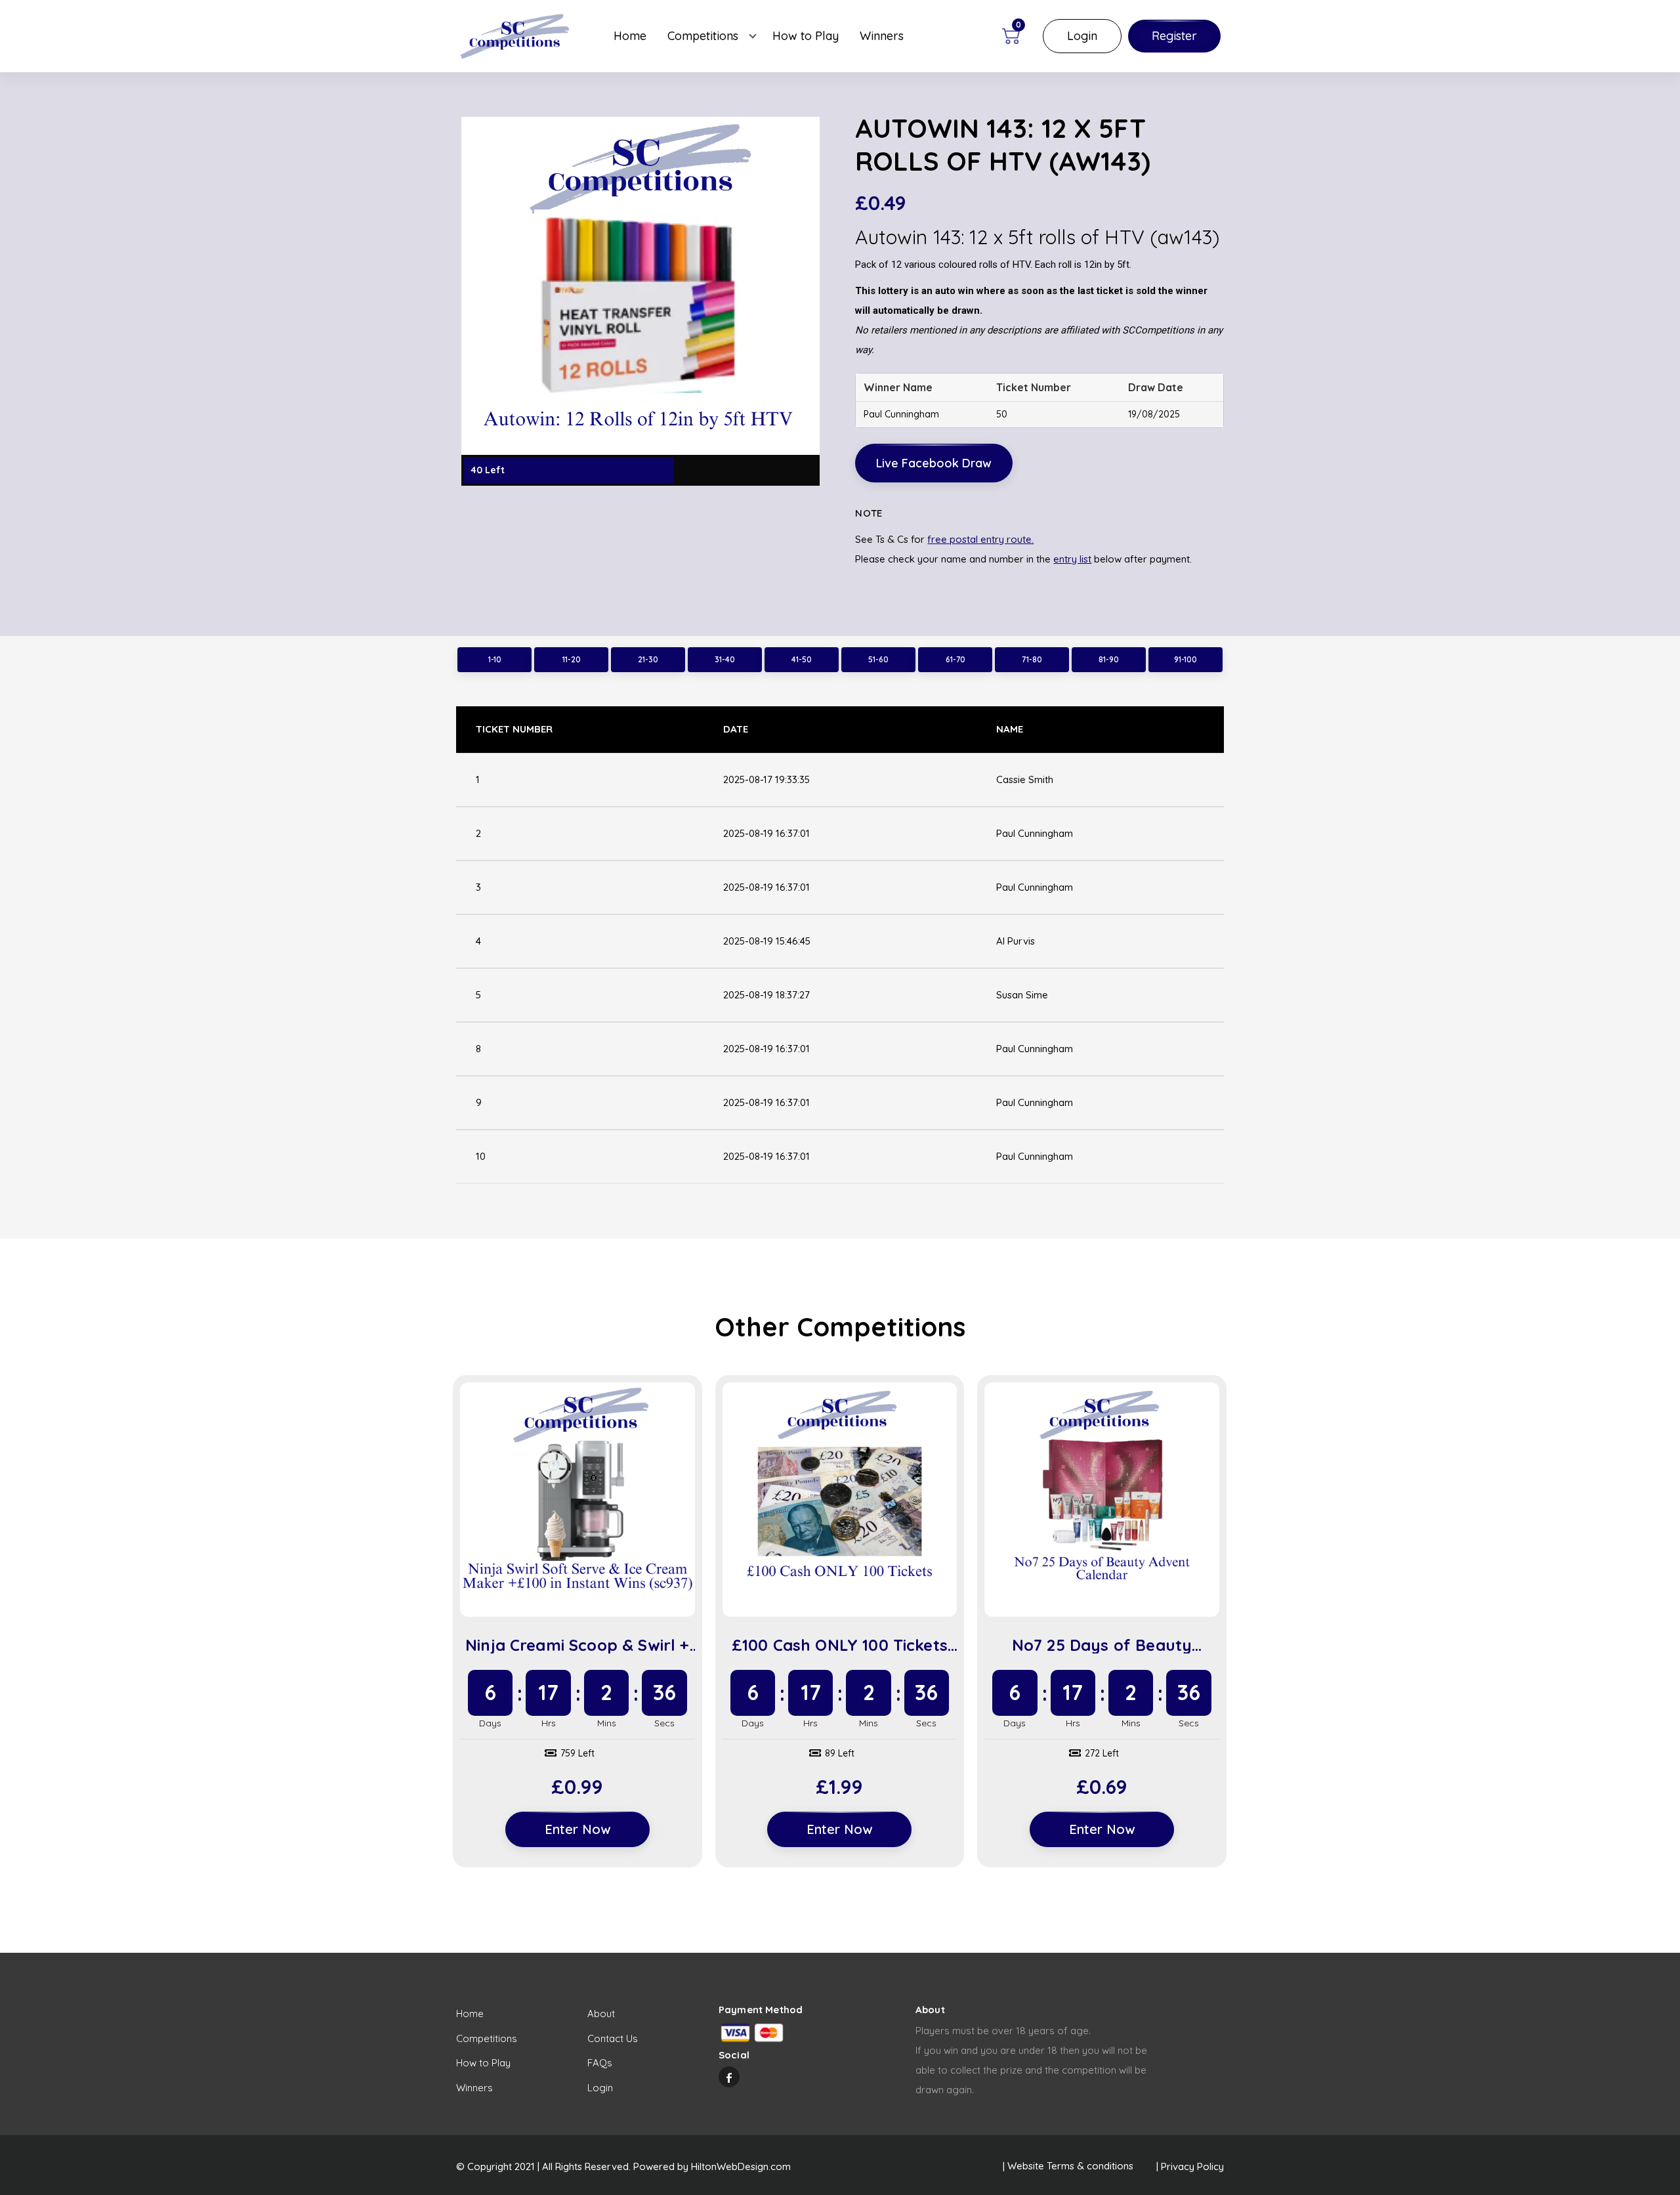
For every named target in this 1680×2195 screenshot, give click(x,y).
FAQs (600, 2063)
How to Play (806, 36)
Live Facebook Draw (934, 463)
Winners (882, 36)
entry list (1072, 559)
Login (1082, 36)
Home (630, 36)
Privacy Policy (1192, 2166)
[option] (640, 301)
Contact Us (613, 2038)
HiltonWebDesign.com (741, 2166)
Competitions (703, 36)
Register (1174, 36)
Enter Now (577, 1829)
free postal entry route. (980, 539)
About (601, 2014)
